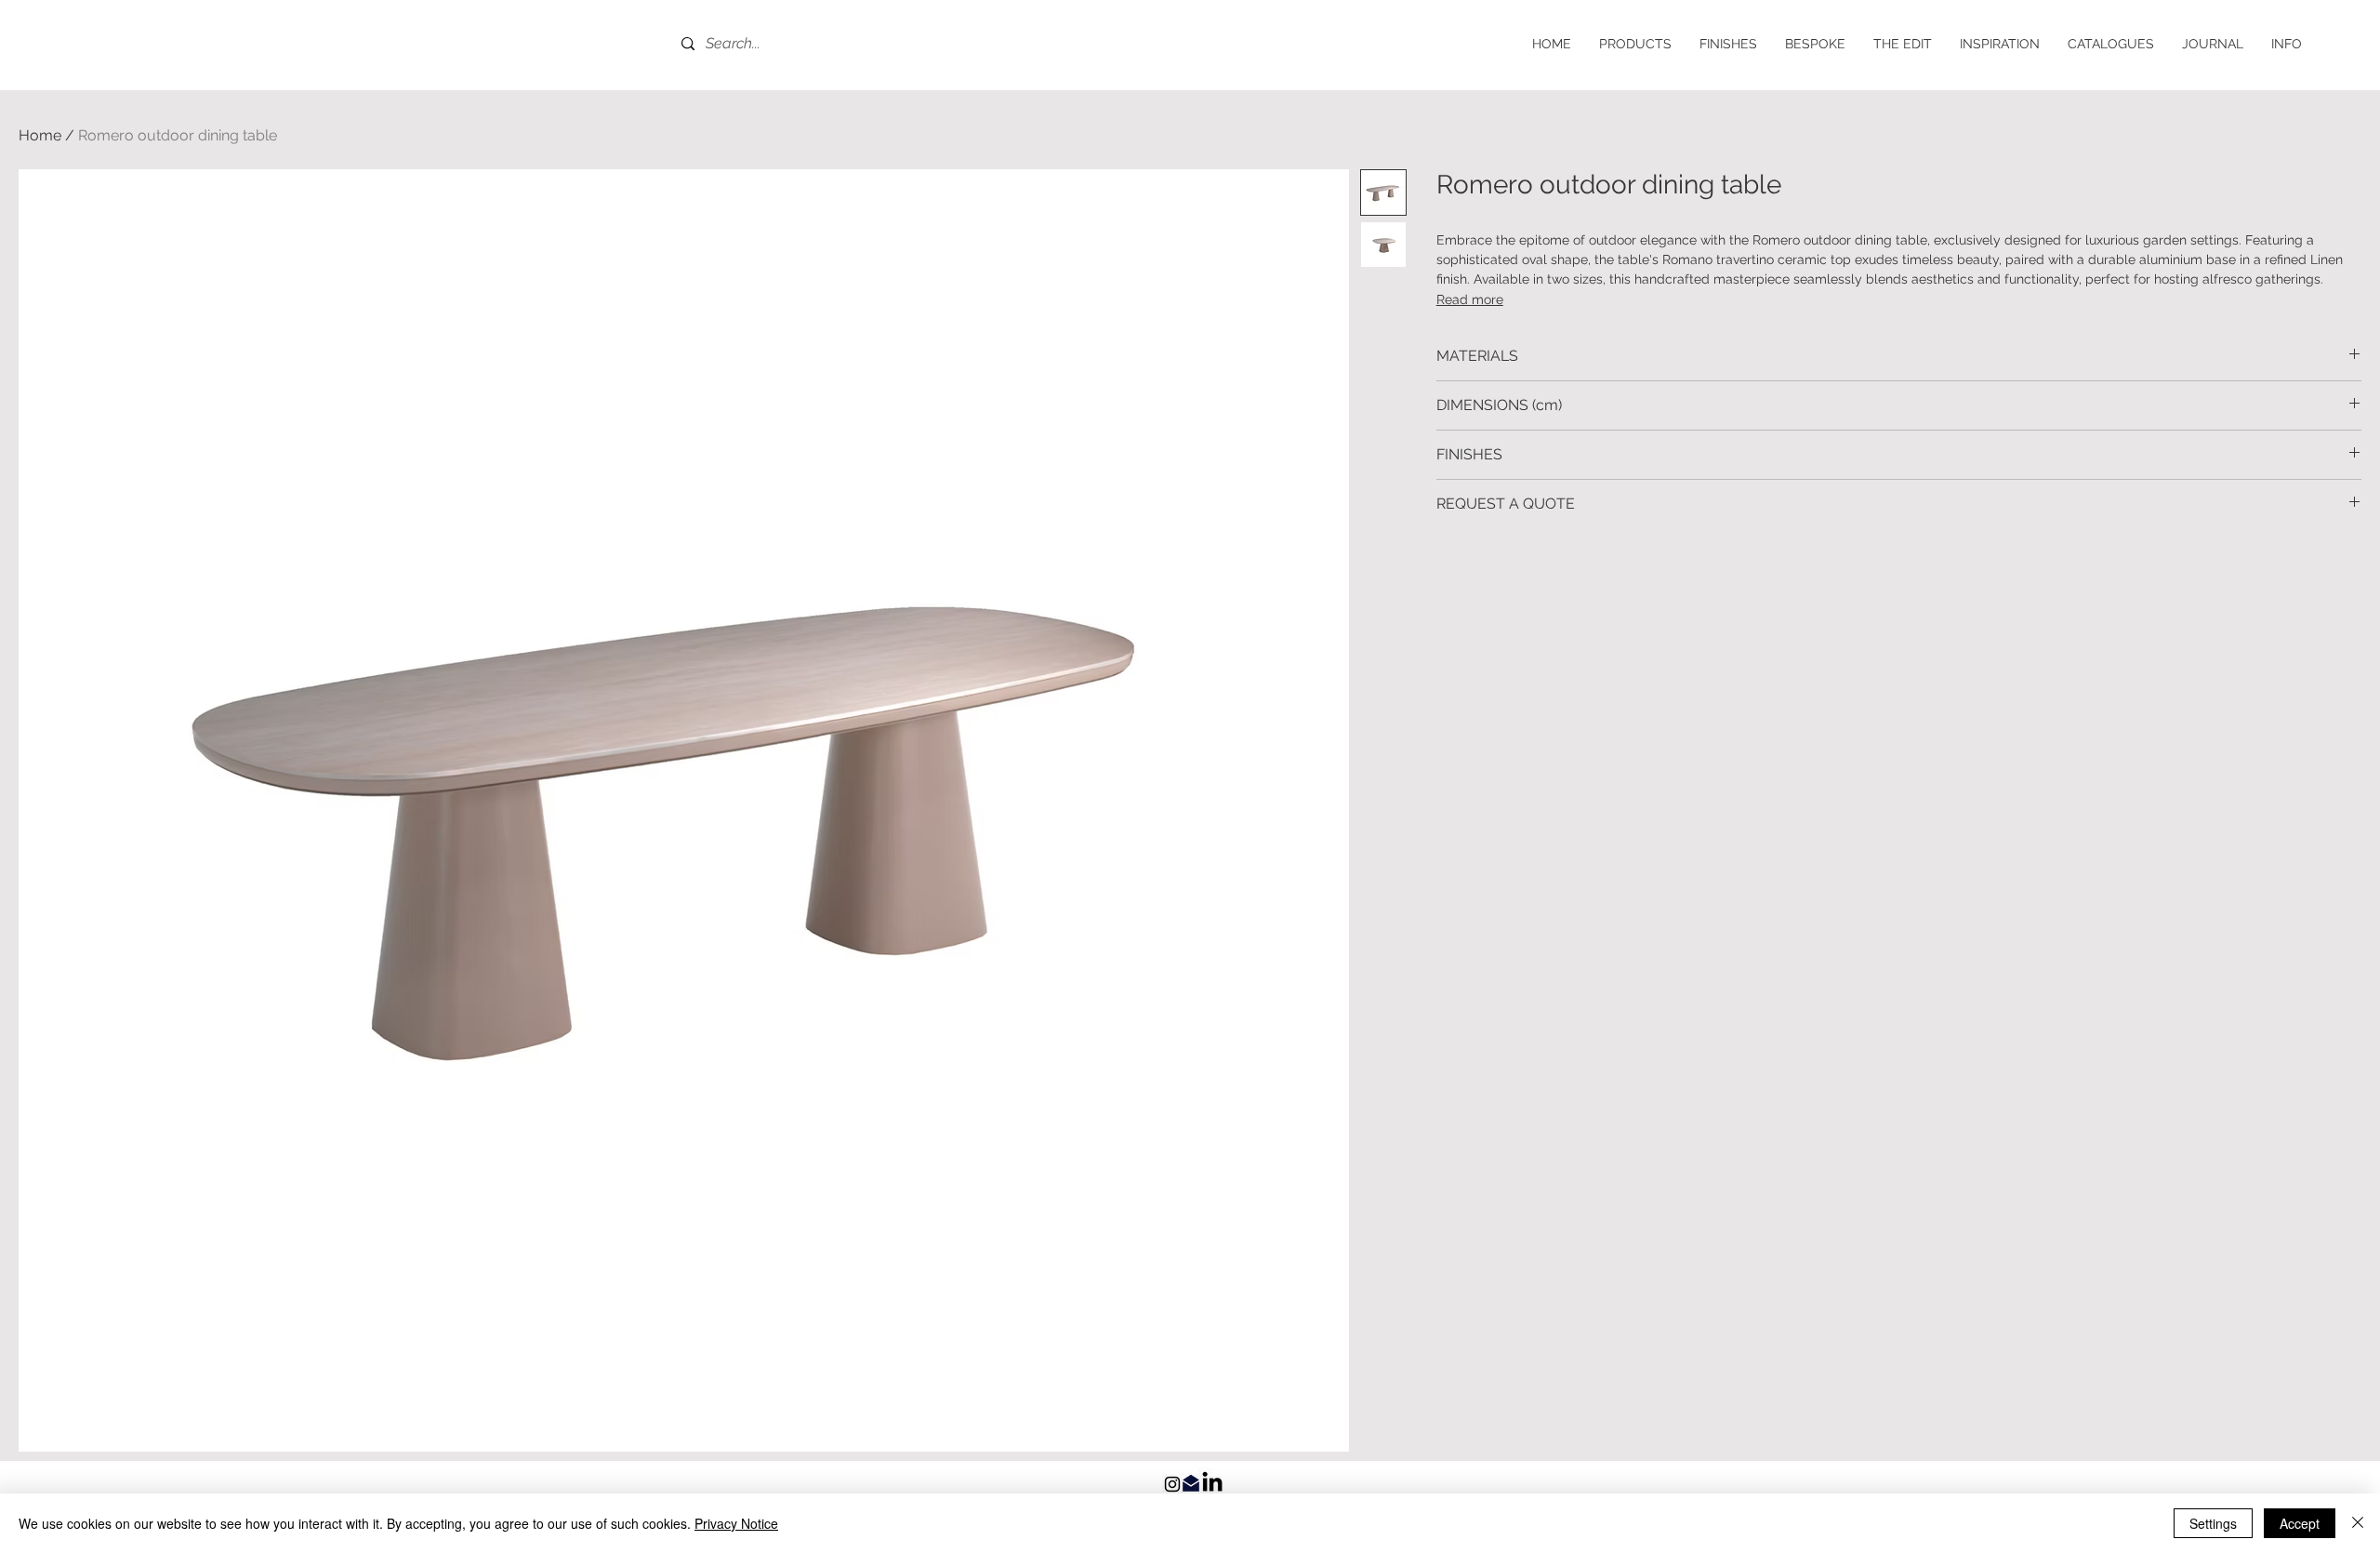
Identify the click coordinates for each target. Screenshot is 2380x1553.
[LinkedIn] (1212, 1481)
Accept (2300, 1523)
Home (40, 135)
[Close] (2358, 1523)
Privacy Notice (736, 1523)
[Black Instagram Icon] (1172, 1484)
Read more (1470, 299)
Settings (2213, 1523)
